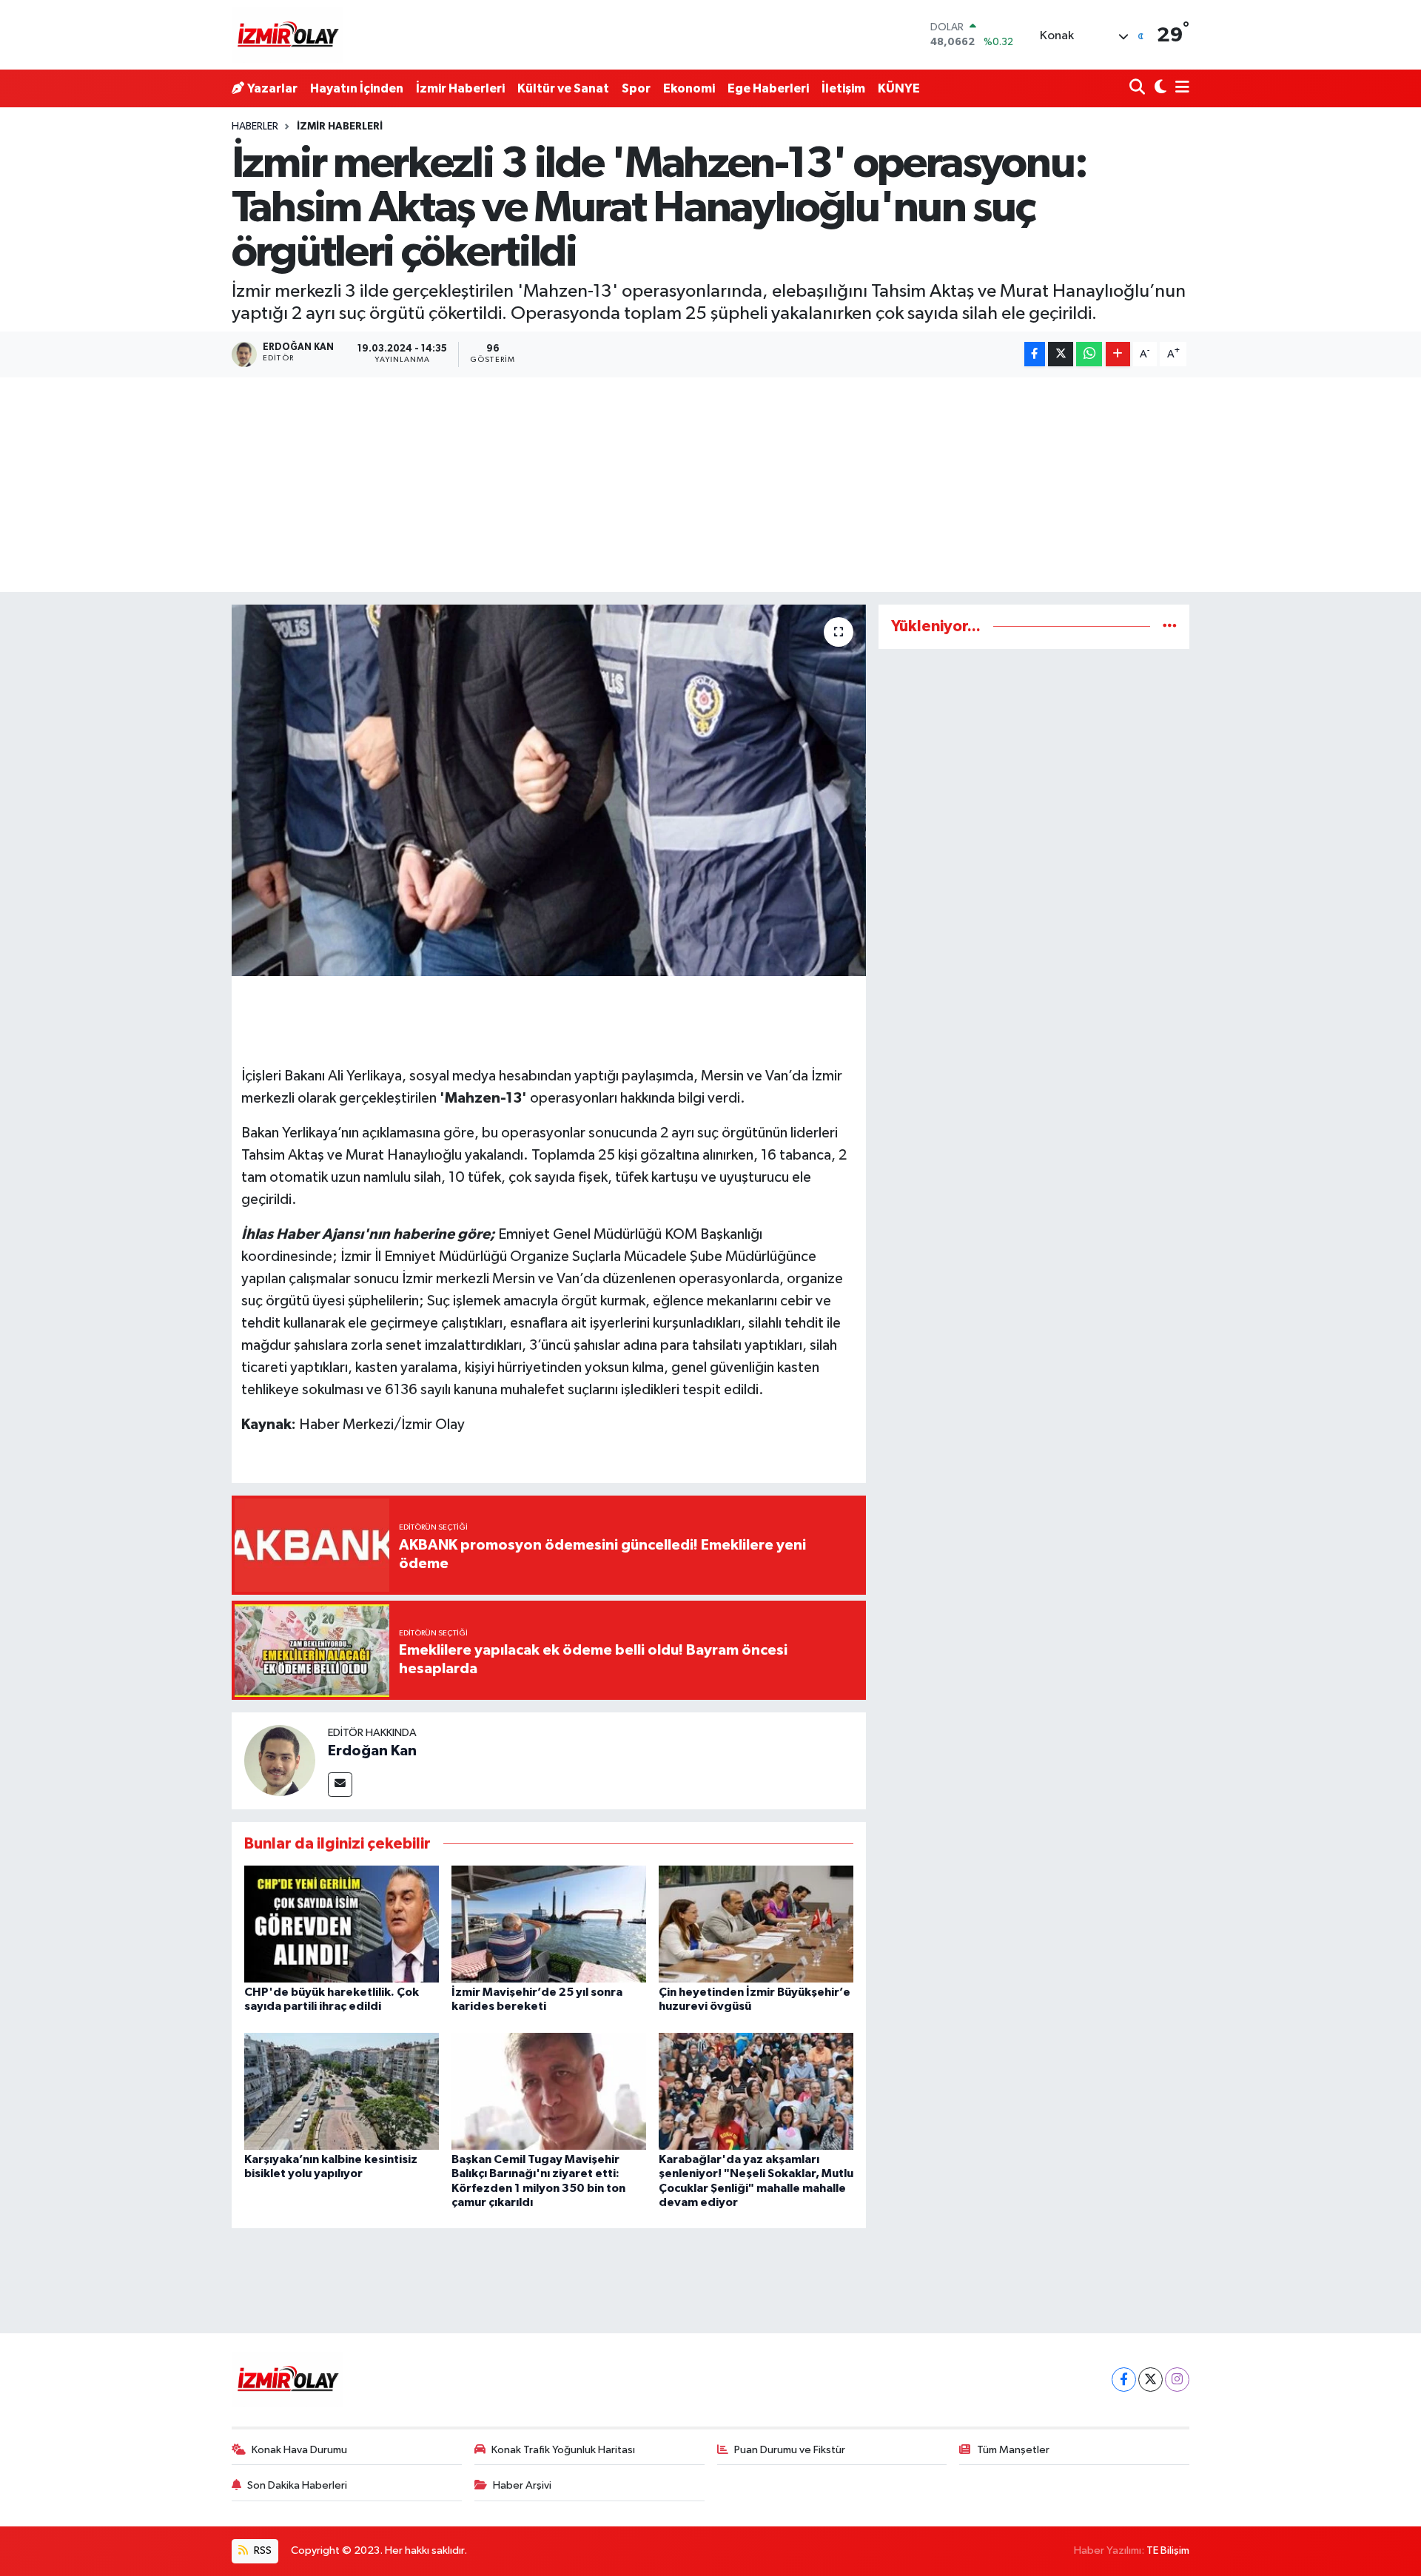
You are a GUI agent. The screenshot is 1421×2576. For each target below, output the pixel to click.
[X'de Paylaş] (1061, 354)
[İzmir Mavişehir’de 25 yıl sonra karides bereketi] (549, 1924)
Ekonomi (689, 88)
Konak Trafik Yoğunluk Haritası (563, 2450)
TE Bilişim (1168, 2550)
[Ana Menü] (1180, 88)
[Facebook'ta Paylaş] (1035, 354)
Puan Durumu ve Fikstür (790, 2450)
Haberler (255, 127)
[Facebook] (1124, 2380)
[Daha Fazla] (1118, 354)
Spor (636, 88)
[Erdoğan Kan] (280, 1760)
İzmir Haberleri (460, 88)
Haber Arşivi (522, 2485)
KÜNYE (899, 88)
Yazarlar (272, 88)
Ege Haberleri (768, 88)
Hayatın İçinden (357, 88)
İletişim (843, 88)
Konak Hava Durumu (299, 2450)
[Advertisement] (710, 488)
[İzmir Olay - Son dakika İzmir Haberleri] (287, 35)
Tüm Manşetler (1013, 2450)
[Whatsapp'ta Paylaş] (1089, 354)
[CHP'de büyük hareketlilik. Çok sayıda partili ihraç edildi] (342, 1924)
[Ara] (1139, 88)
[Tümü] (1170, 626)
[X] (1150, 2380)
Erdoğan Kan (372, 1751)
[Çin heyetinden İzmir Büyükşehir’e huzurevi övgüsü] (756, 1924)
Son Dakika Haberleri (297, 2485)
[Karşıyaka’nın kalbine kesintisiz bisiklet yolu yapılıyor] (342, 2091)
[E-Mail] (340, 1785)
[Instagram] (1177, 2380)
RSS (262, 2550)
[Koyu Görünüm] (1159, 88)
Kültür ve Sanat (563, 88)
